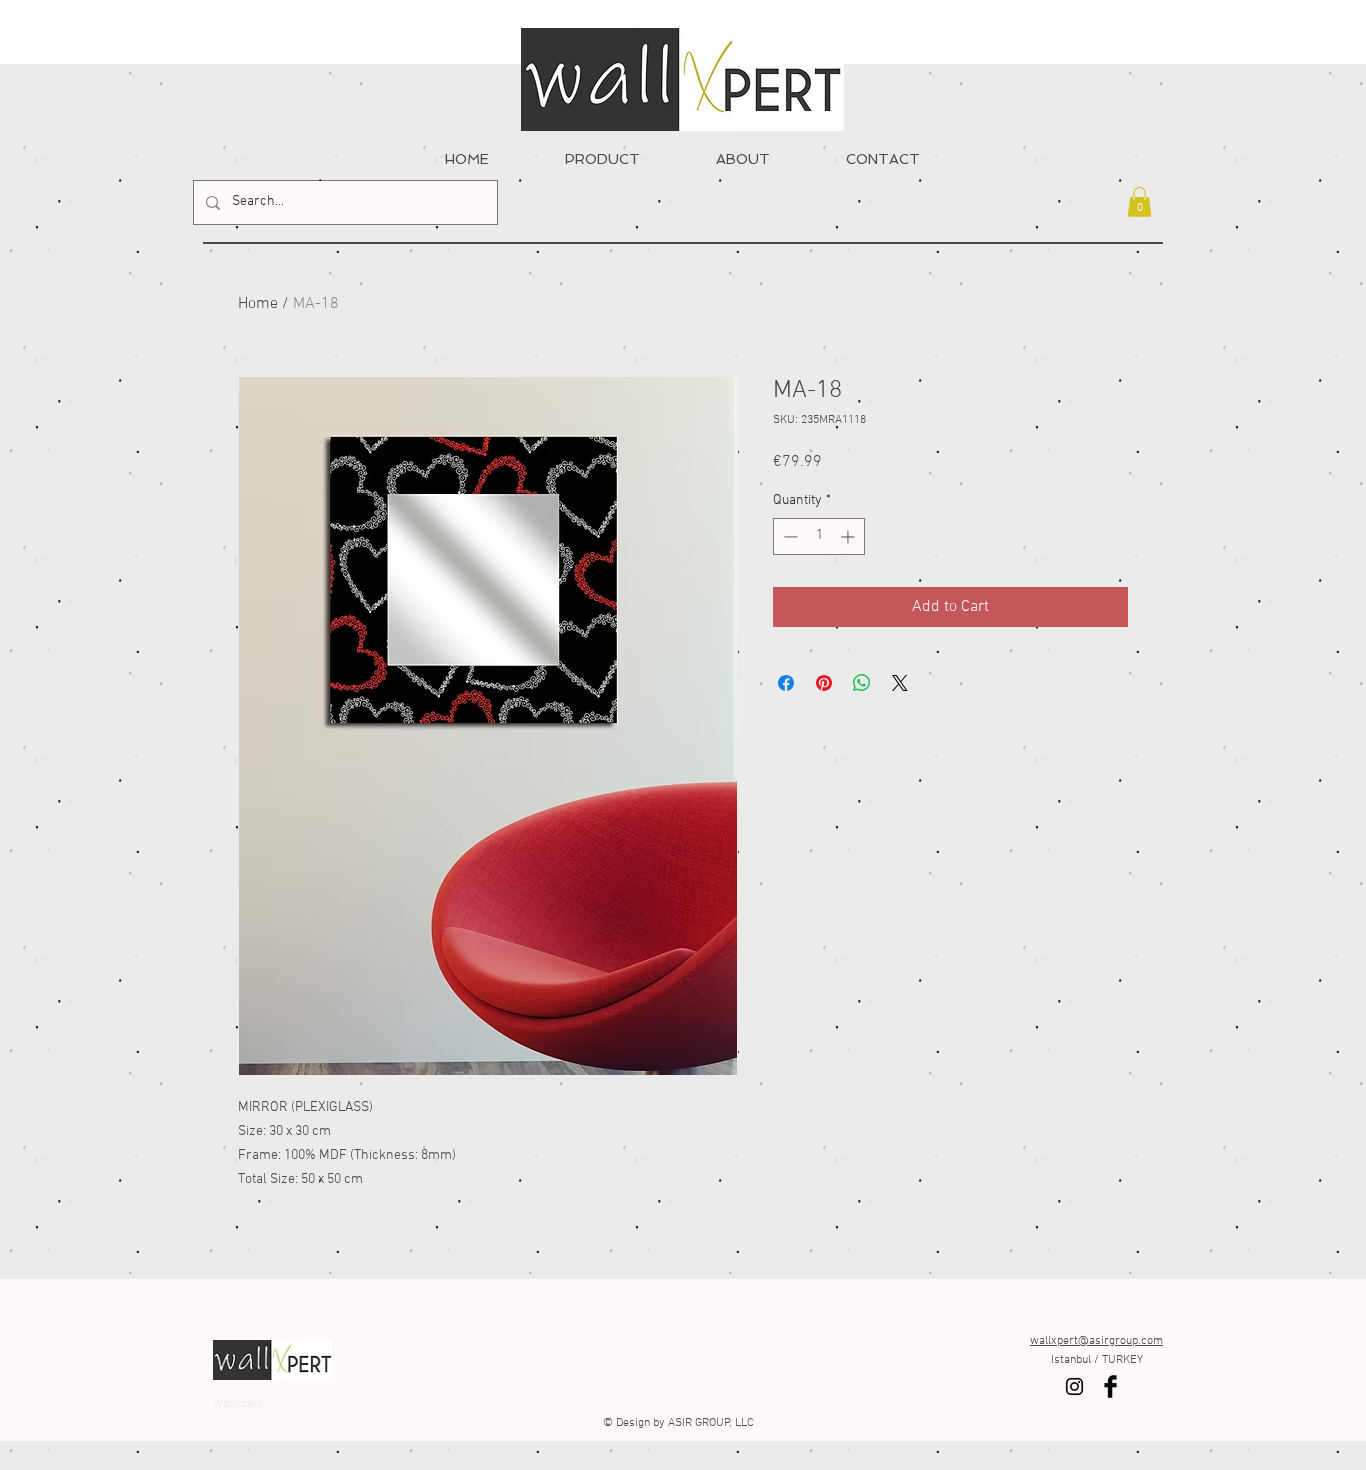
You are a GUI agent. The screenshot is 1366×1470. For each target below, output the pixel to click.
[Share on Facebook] (786, 683)
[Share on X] (900, 683)
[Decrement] (788, 536)
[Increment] (849, 536)
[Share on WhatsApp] (862, 683)
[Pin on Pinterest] (824, 683)
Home (258, 304)
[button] (1139, 202)
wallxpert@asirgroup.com (1096, 1341)
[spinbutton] (819, 536)
